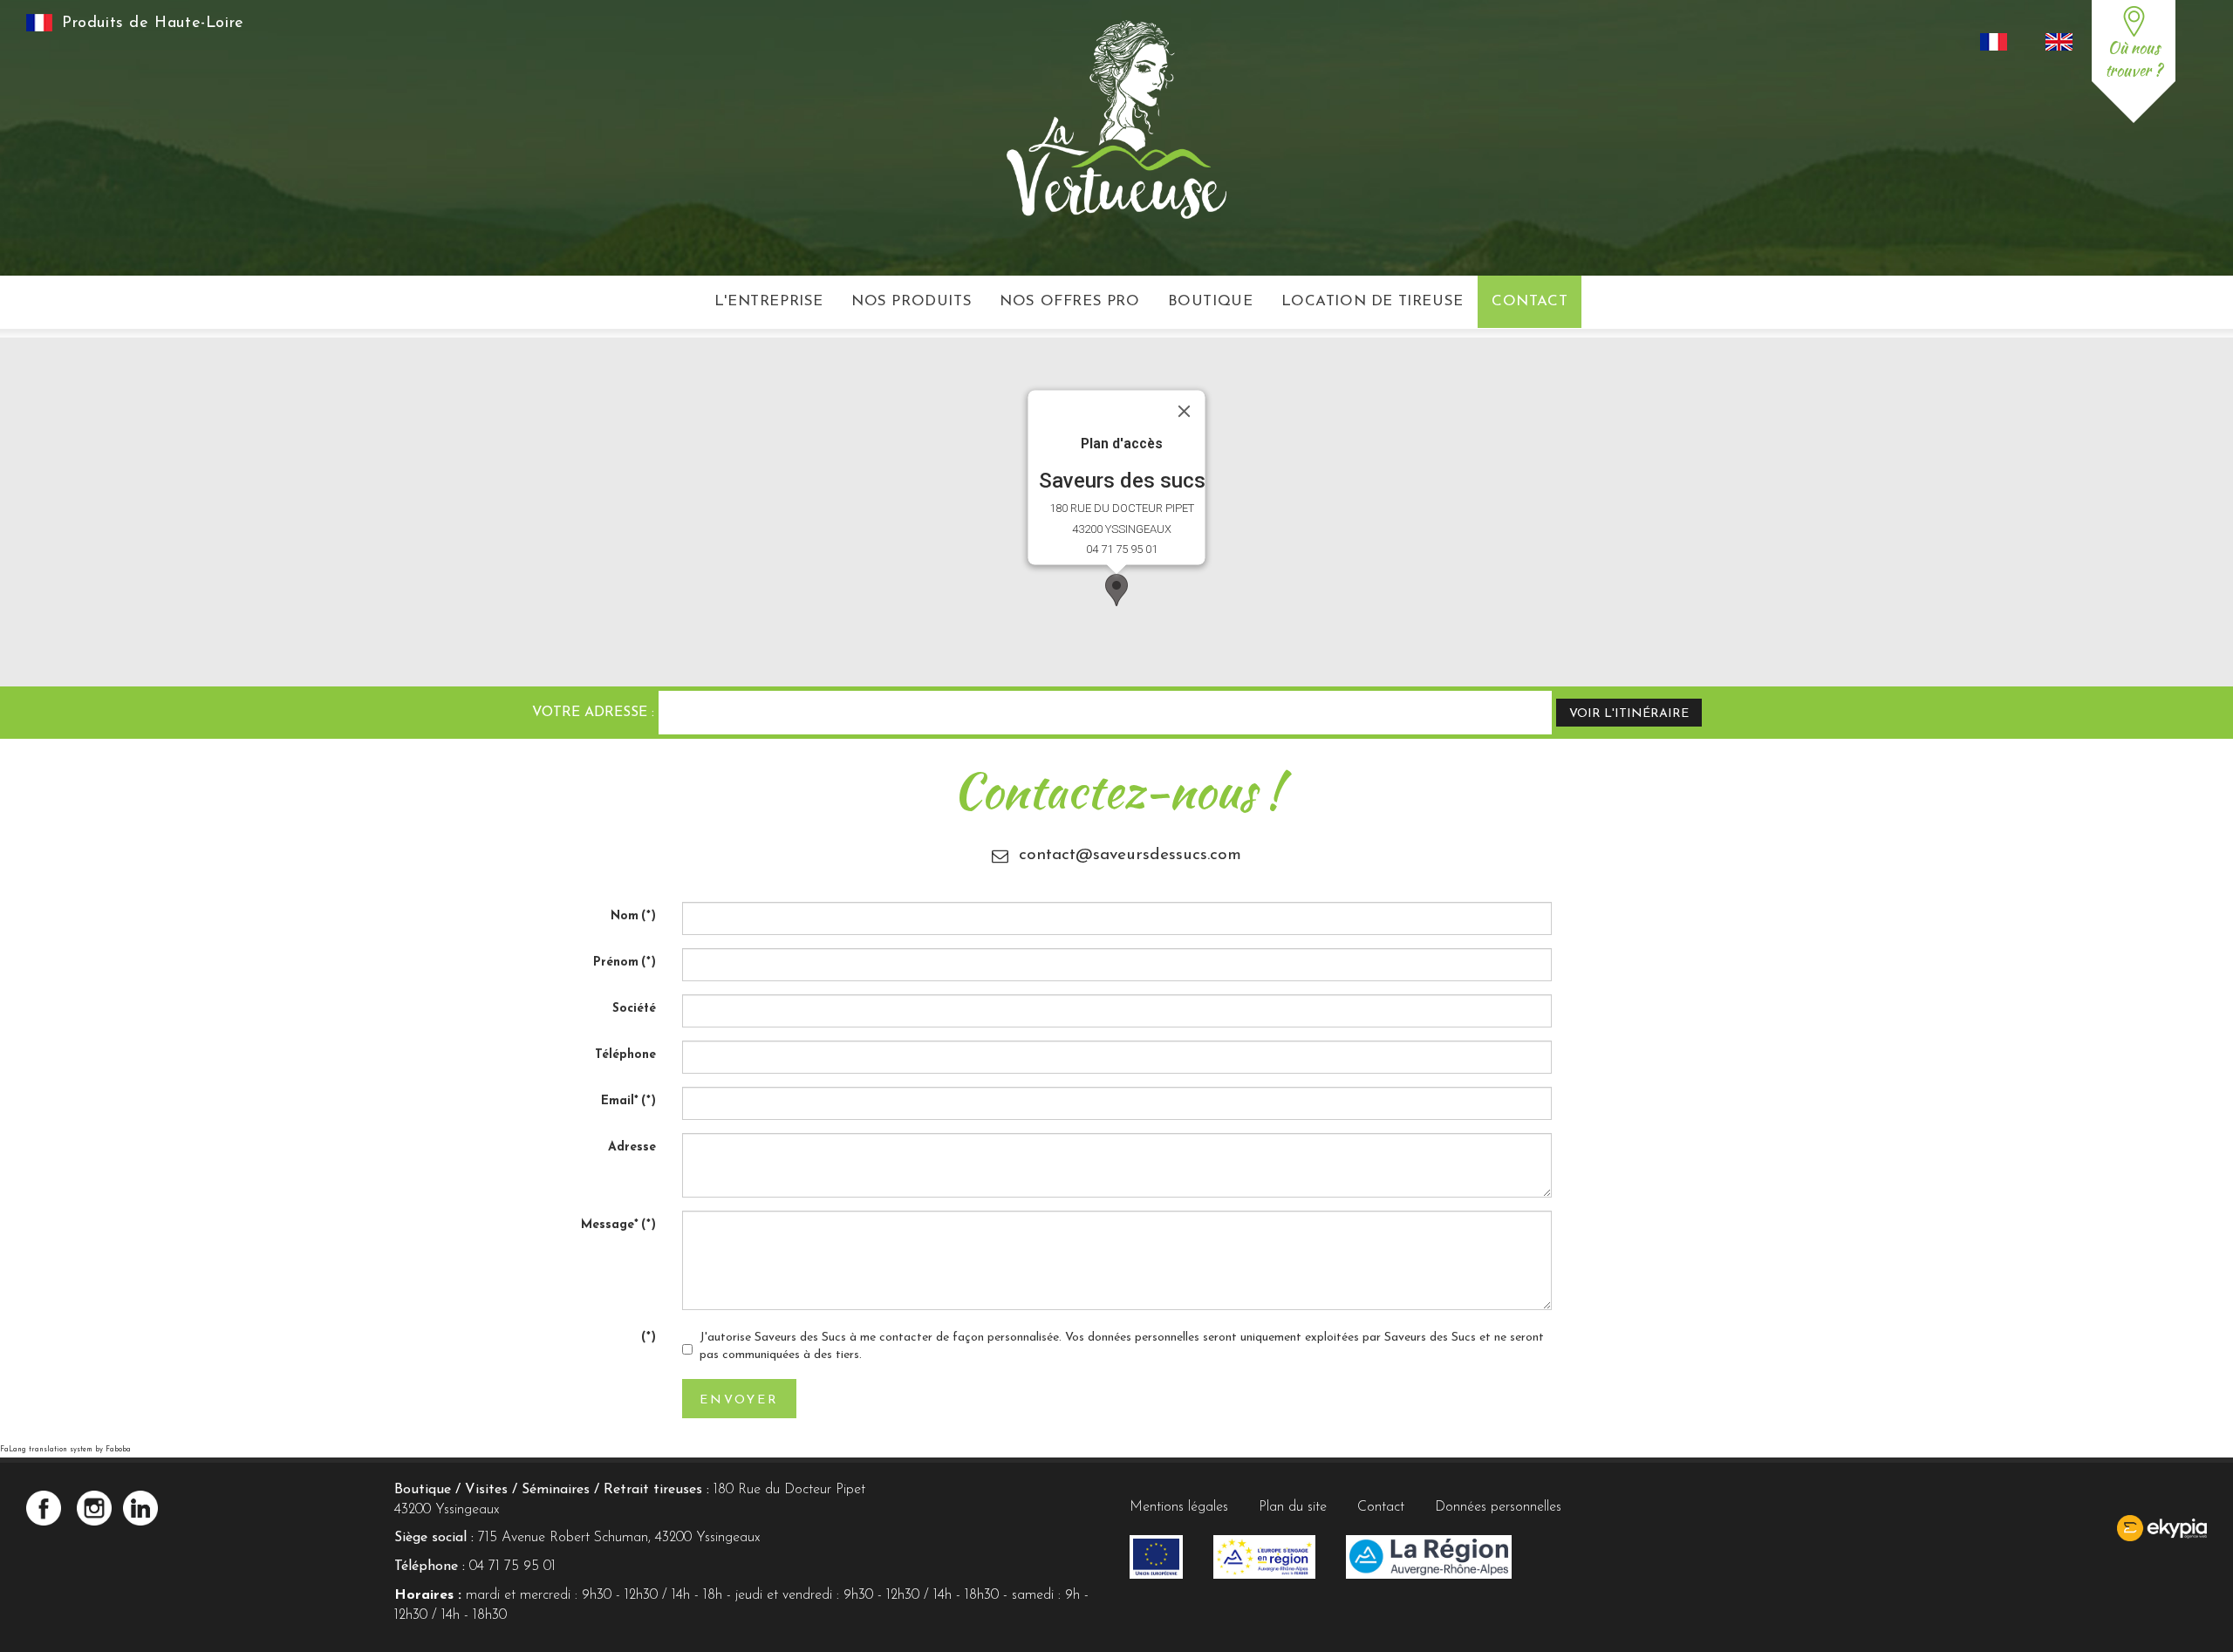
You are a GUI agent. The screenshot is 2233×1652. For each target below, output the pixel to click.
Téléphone (625, 1055)
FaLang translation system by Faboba (65, 1450)
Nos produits (912, 301)
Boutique (1211, 301)
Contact (1530, 301)
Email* (628, 1101)
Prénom (625, 963)
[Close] (1185, 412)
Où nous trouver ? (2134, 59)
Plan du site (1293, 1507)
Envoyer (739, 1400)
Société (634, 1009)
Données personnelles (1498, 1507)
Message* (618, 1225)
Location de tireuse (1373, 301)
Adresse (632, 1147)
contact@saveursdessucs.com (1130, 855)
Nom (633, 916)
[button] (1116, 590)
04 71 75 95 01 (512, 1567)
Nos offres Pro (1069, 301)
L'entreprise (769, 301)
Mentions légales (1179, 1507)
